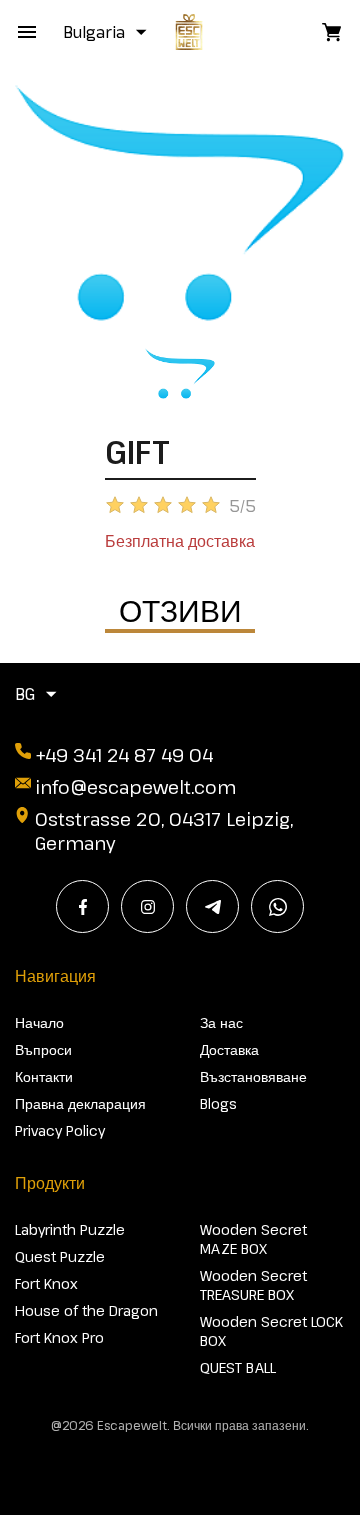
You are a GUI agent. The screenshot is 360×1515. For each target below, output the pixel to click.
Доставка (229, 1049)
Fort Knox (46, 1283)
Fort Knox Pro (59, 1337)
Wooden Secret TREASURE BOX (253, 1285)
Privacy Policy (60, 1130)
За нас (221, 1022)
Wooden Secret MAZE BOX (253, 1239)
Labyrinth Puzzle (70, 1229)
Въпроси (43, 1049)
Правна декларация (80, 1103)
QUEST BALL (238, 1367)
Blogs (218, 1103)
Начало (39, 1022)
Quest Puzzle (60, 1256)
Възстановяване (253, 1076)
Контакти (44, 1076)
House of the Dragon (86, 1310)
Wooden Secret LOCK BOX (271, 1331)
